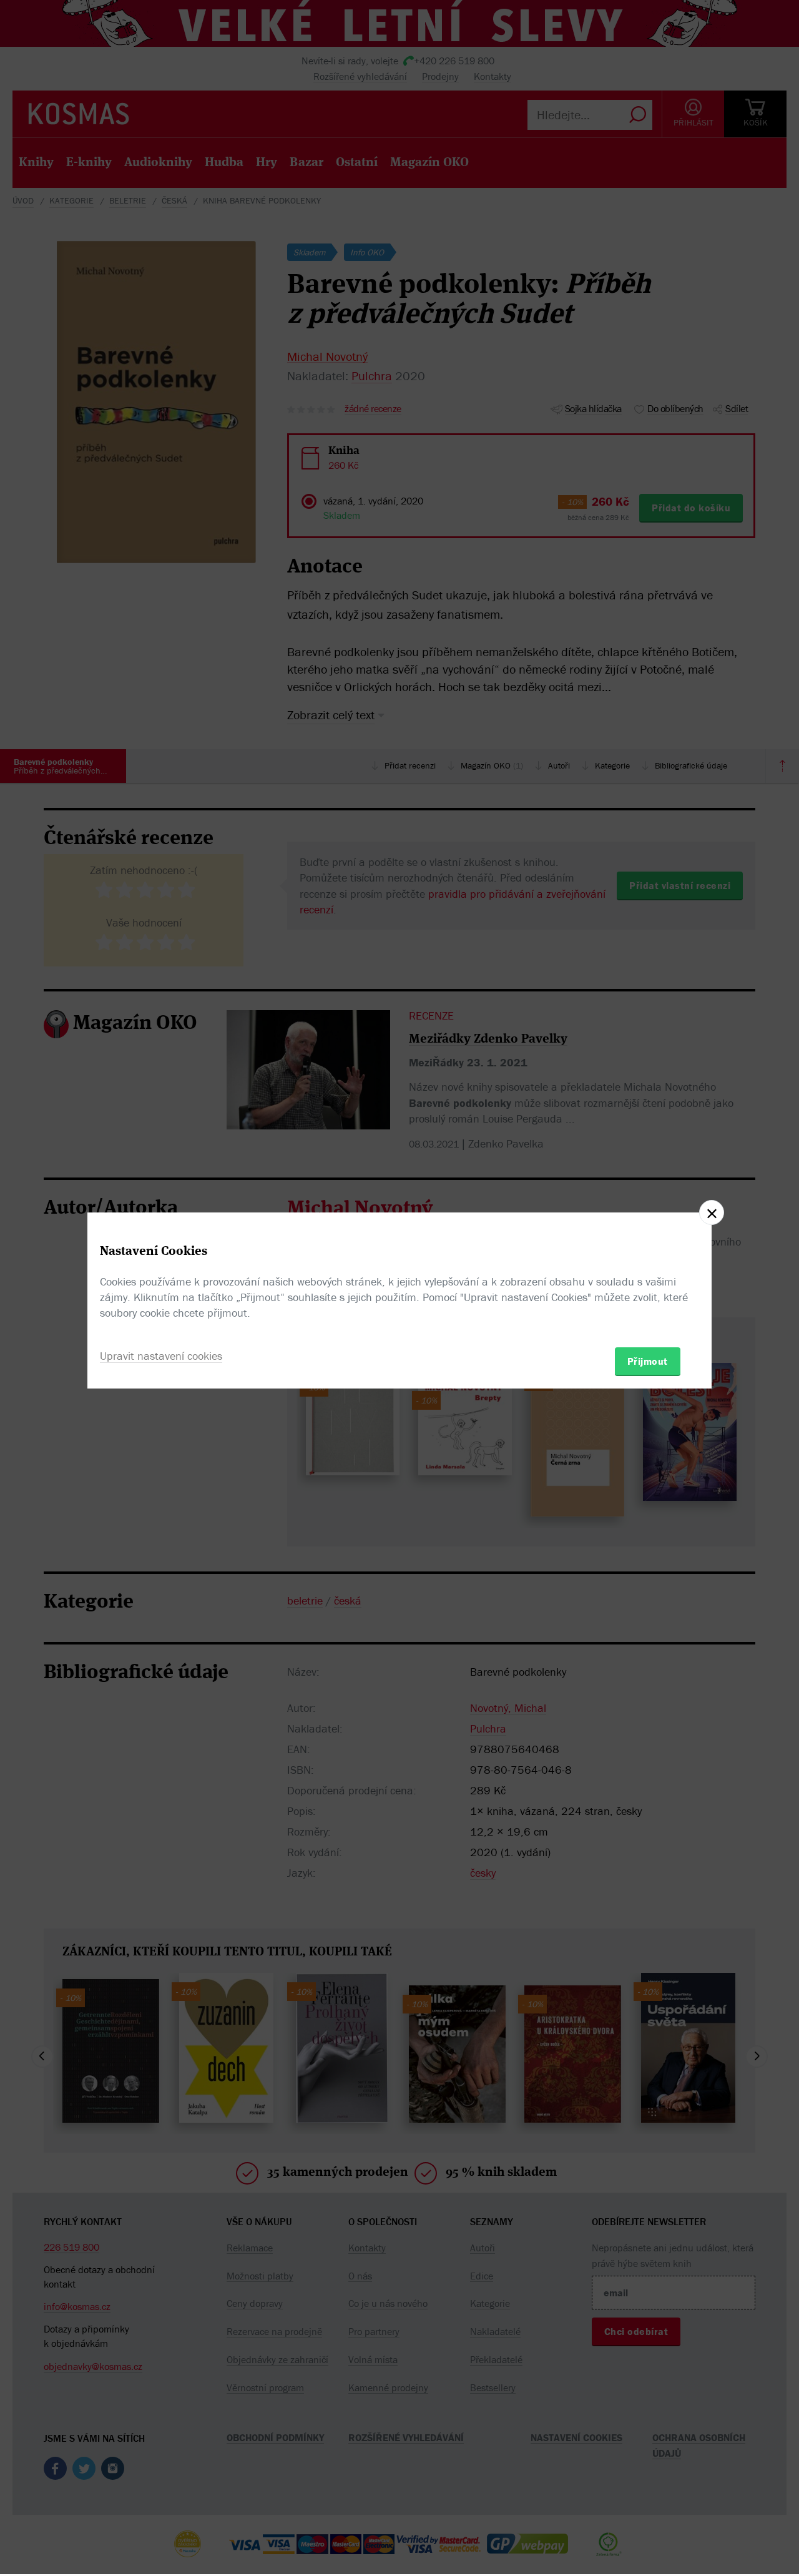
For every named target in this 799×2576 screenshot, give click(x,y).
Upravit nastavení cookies (161, 1356)
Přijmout (648, 1361)
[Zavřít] (712, 1212)
